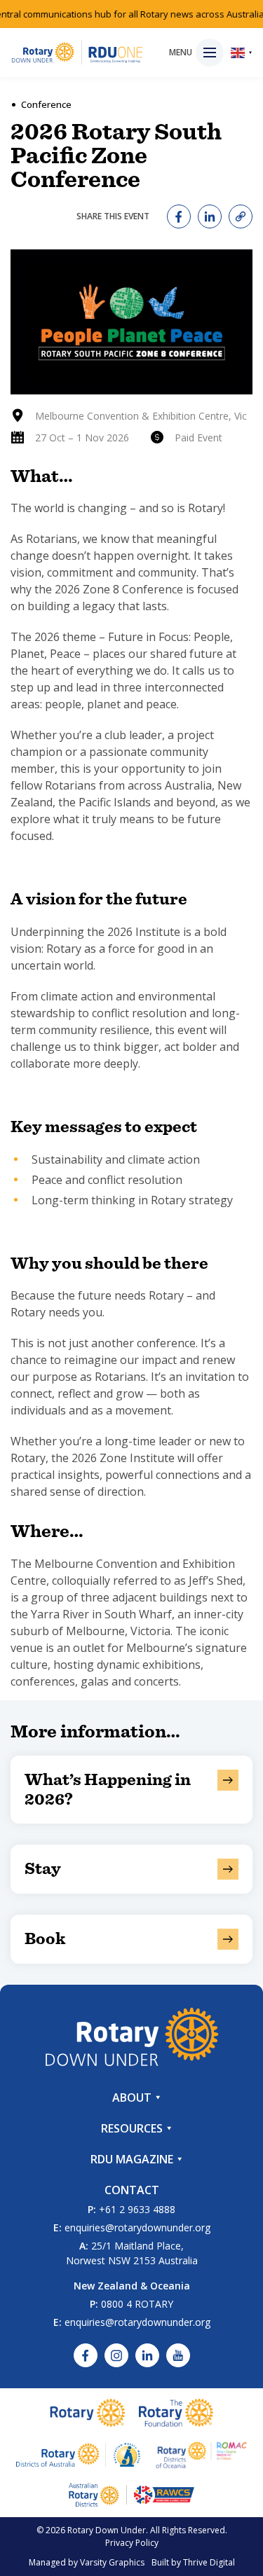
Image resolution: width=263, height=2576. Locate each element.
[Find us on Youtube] (178, 2355)
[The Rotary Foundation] (176, 2413)
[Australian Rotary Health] (79, 2455)
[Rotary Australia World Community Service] (132, 2495)
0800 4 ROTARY (137, 2304)
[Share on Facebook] (179, 216)
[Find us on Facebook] (86, 2355)
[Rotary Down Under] (77, 53)
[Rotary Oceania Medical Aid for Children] (202, 2455)
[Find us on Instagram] (116, 2355)
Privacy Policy (132, 2543)
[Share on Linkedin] (210, 216)
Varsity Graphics (112, 2562)
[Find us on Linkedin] (147, 2355)
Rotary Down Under (107, 2530)
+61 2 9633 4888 (137, 2209)
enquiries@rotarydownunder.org (137, 2227)
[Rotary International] (87, 2413)
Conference (46, 104)
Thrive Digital (209, 2562)
